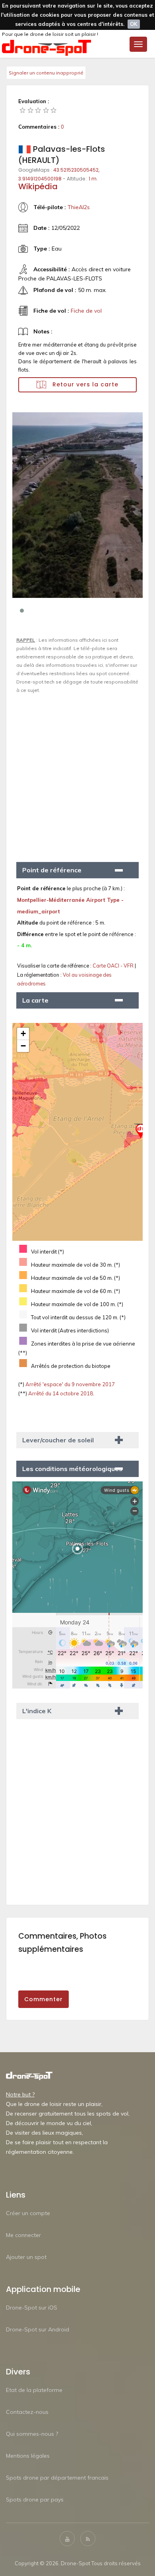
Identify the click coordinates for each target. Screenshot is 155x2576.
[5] (54, 110)
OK (134, 24)
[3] (38, 110)
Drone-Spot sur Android (38, 2329)
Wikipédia (38, 186)
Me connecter (23, 2235)
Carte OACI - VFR (114, 966)
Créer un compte (28, 2213)
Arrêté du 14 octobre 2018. (61, 1393)
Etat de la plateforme (34, 2390)
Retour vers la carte (84, 384)
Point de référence (52, 870)
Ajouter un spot (26, 2257)
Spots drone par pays (35, 2500)
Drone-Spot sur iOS (32, 2308)
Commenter (44, 1999)
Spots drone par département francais (57, 2478)
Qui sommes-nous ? (32, 2434)
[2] (31, 110)
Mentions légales (28, 2456)
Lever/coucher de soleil (58, 1440)
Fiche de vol (86, 311)
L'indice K (37, 1711)
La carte (35, 1000)
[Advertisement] (77, 774)
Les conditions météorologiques (72, 1469)
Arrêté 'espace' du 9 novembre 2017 (70, 1384)
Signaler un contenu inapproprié (46, 73)
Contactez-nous (27, 2412)
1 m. (93, 179)
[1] (23, 110)
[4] (46, 110)
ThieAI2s (79, 207)
